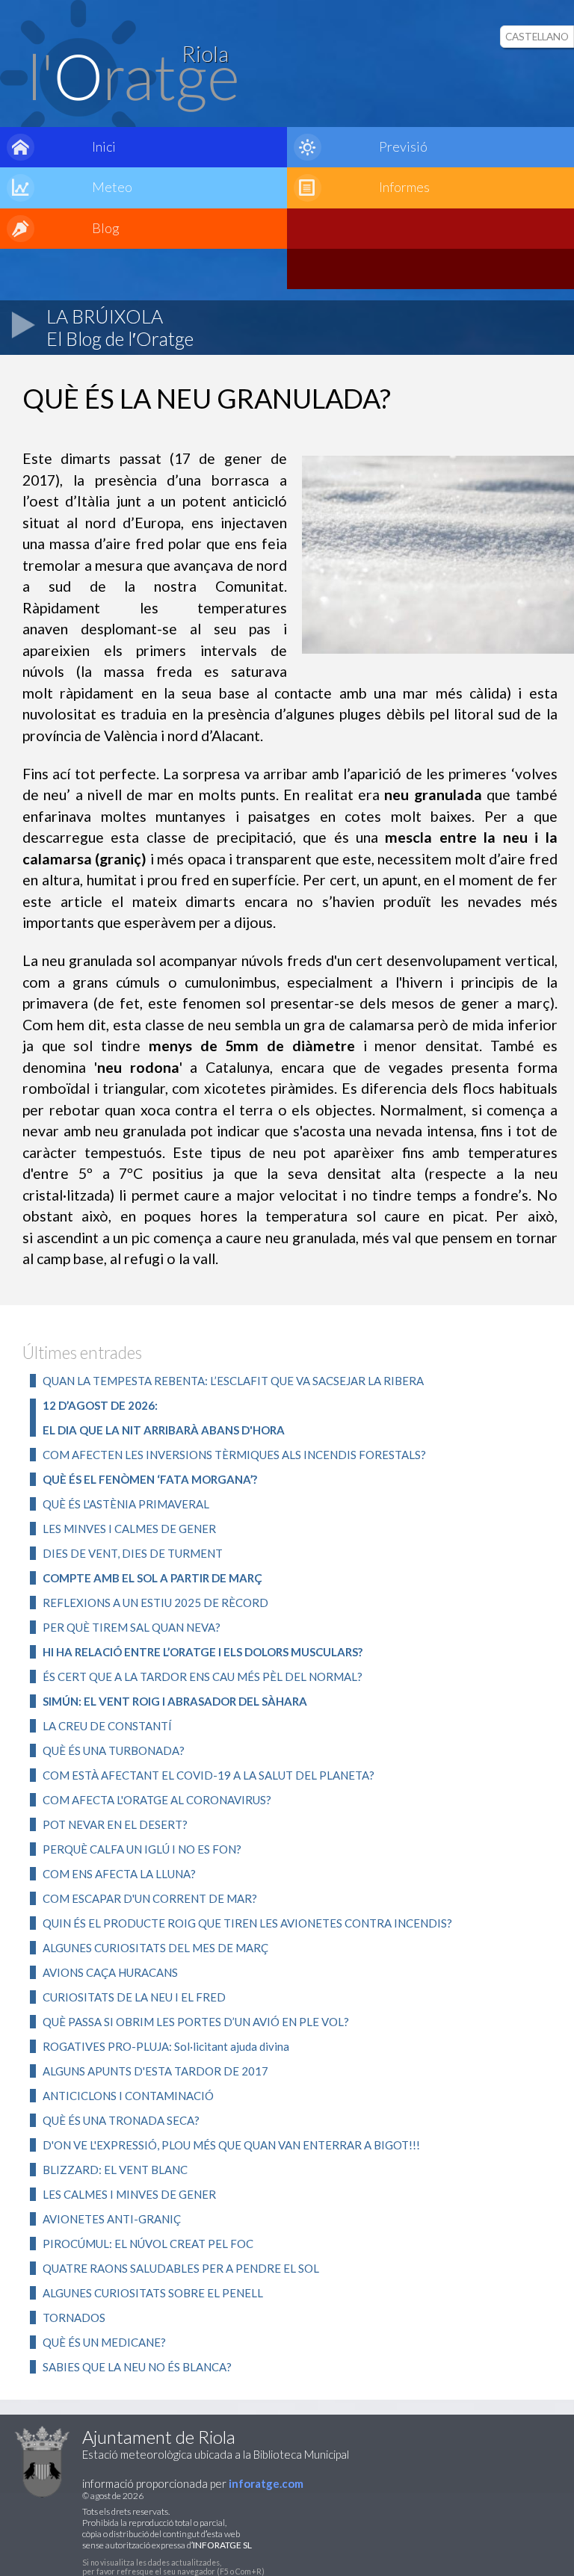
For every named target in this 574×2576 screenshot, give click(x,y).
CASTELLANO (537, 37)
